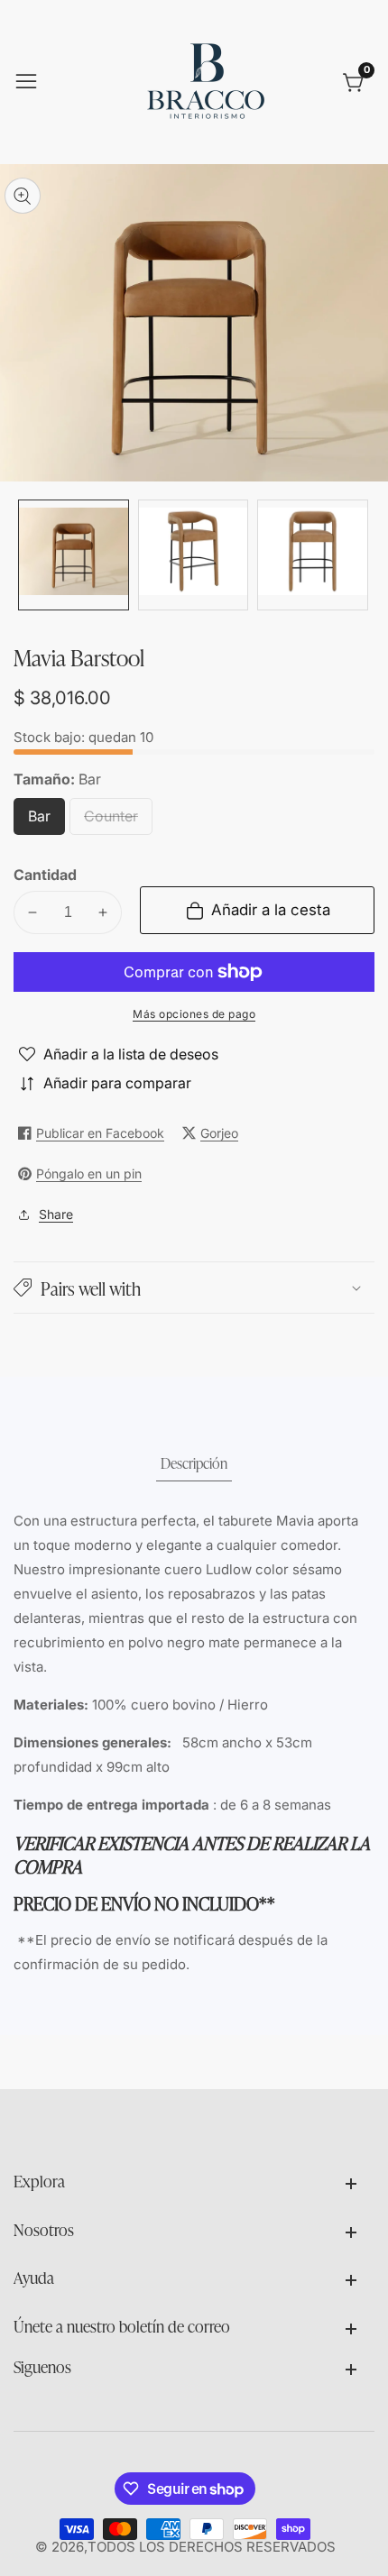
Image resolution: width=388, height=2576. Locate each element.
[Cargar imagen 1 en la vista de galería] (74, 555)
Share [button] (56, 1214)
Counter (118, 821)
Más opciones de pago (194, 1014)
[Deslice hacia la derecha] (361, 555)
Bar (45, 821)
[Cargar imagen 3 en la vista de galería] (313, 555)
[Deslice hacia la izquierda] (27, 555)
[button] (194, 1288)
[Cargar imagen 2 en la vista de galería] (194, 555)
